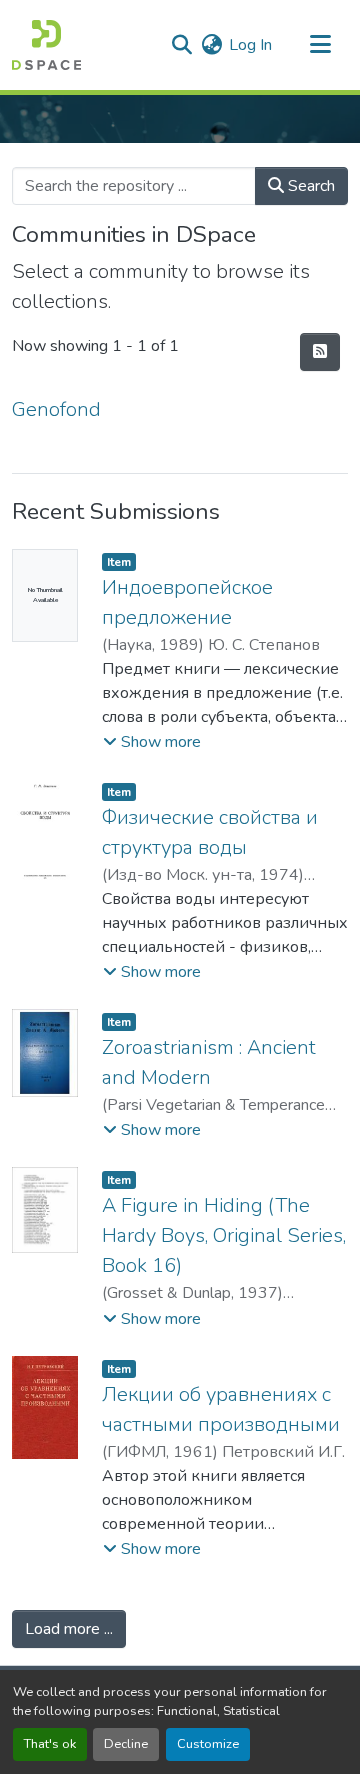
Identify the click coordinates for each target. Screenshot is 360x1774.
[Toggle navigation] (320, 45)
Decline (126, 1744)
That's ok (50, 1744)
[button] (46, 45)
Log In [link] (250, 45)
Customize (208, 1744)
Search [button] (309, 186)
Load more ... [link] (69, 1629)
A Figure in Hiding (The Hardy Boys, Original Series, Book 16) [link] (224, 1235)
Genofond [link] (56, 409)
